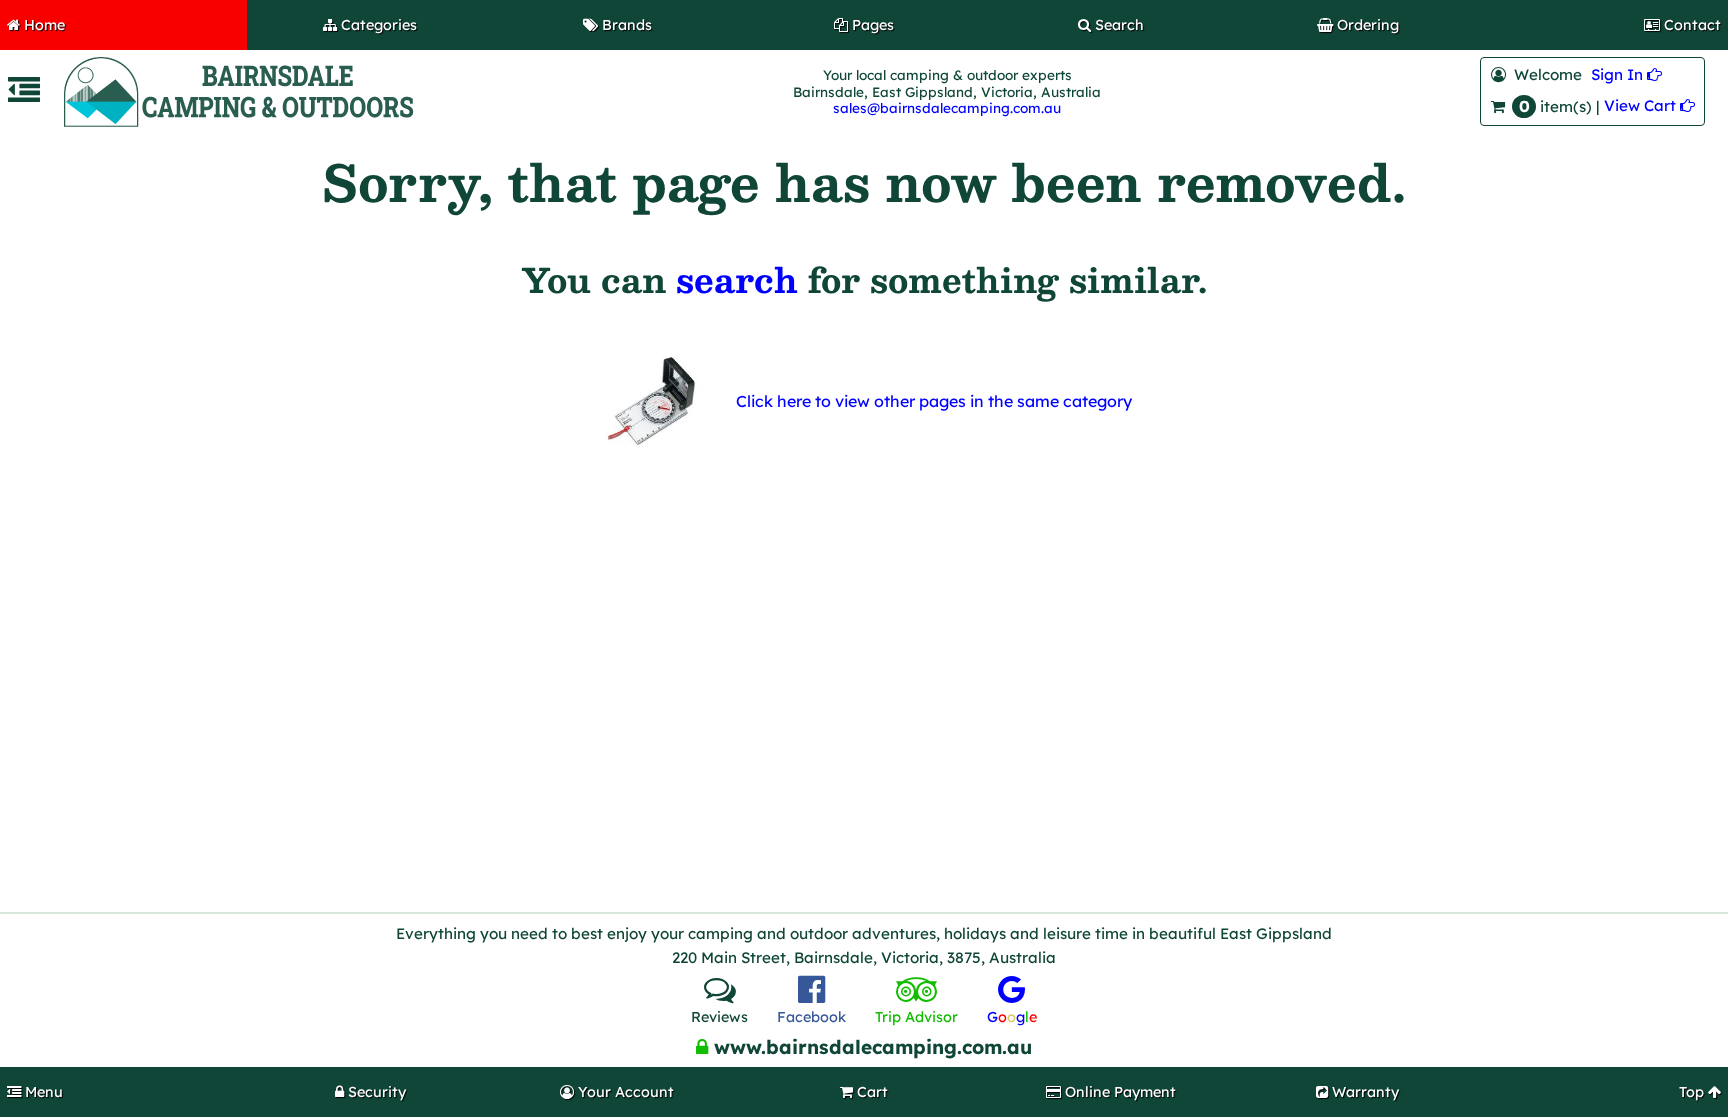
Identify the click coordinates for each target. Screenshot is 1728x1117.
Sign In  (1626, 74)
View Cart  (1649, 105)
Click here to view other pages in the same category (934, 401)
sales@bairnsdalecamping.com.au (947, 107)
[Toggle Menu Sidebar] (24, 96)
